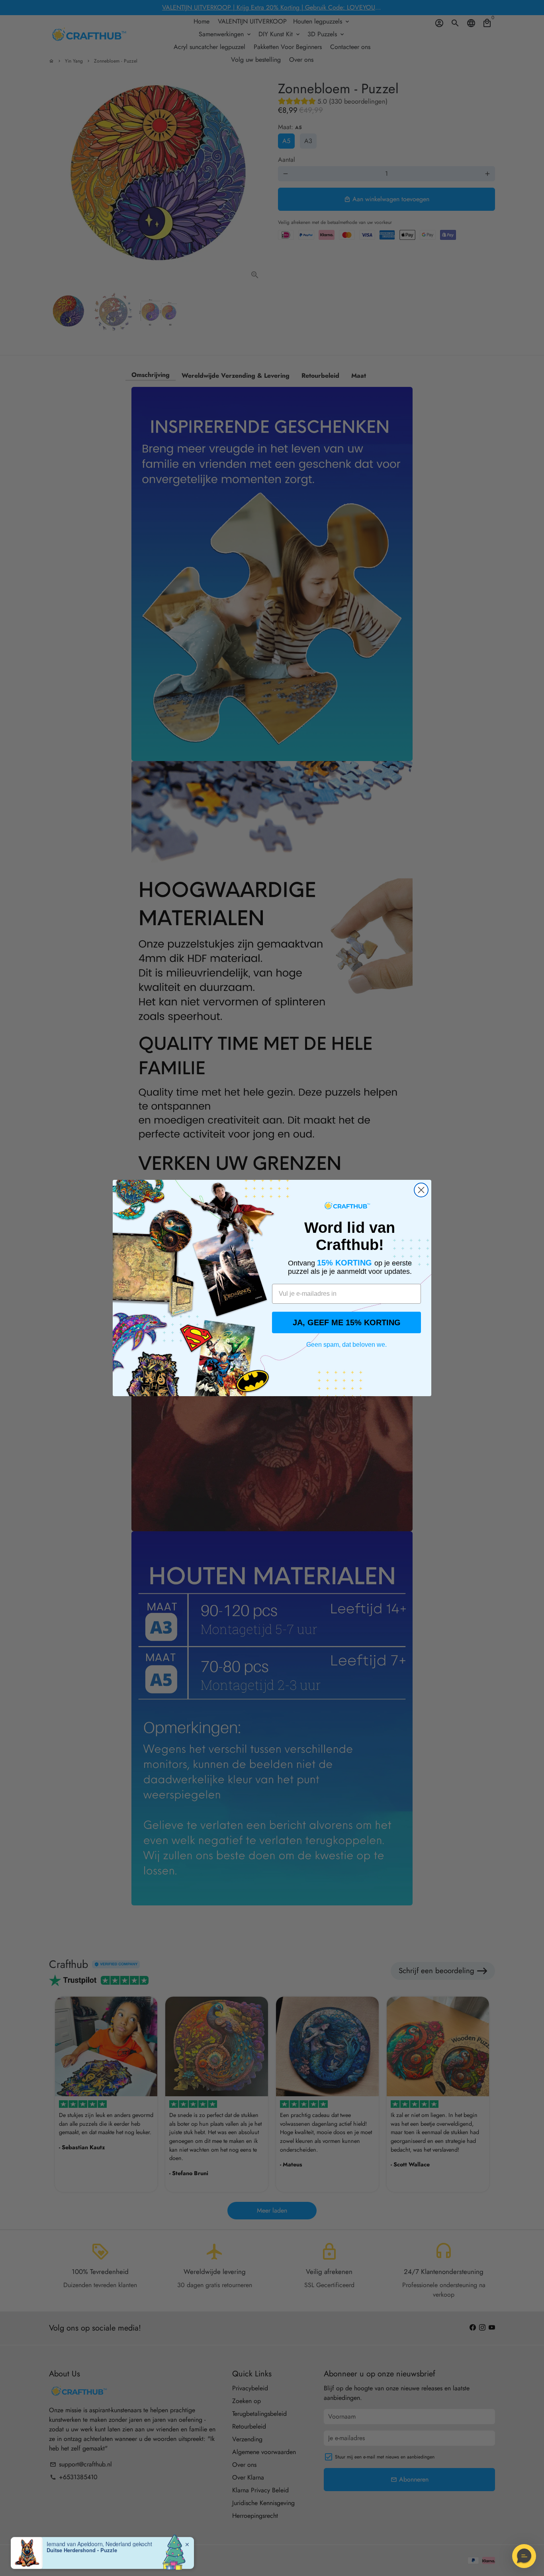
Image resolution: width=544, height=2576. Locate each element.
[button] (524, 2556)
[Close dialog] (421, 1190)
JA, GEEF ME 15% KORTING (347, 1322)
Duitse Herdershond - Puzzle (82, 2545)
